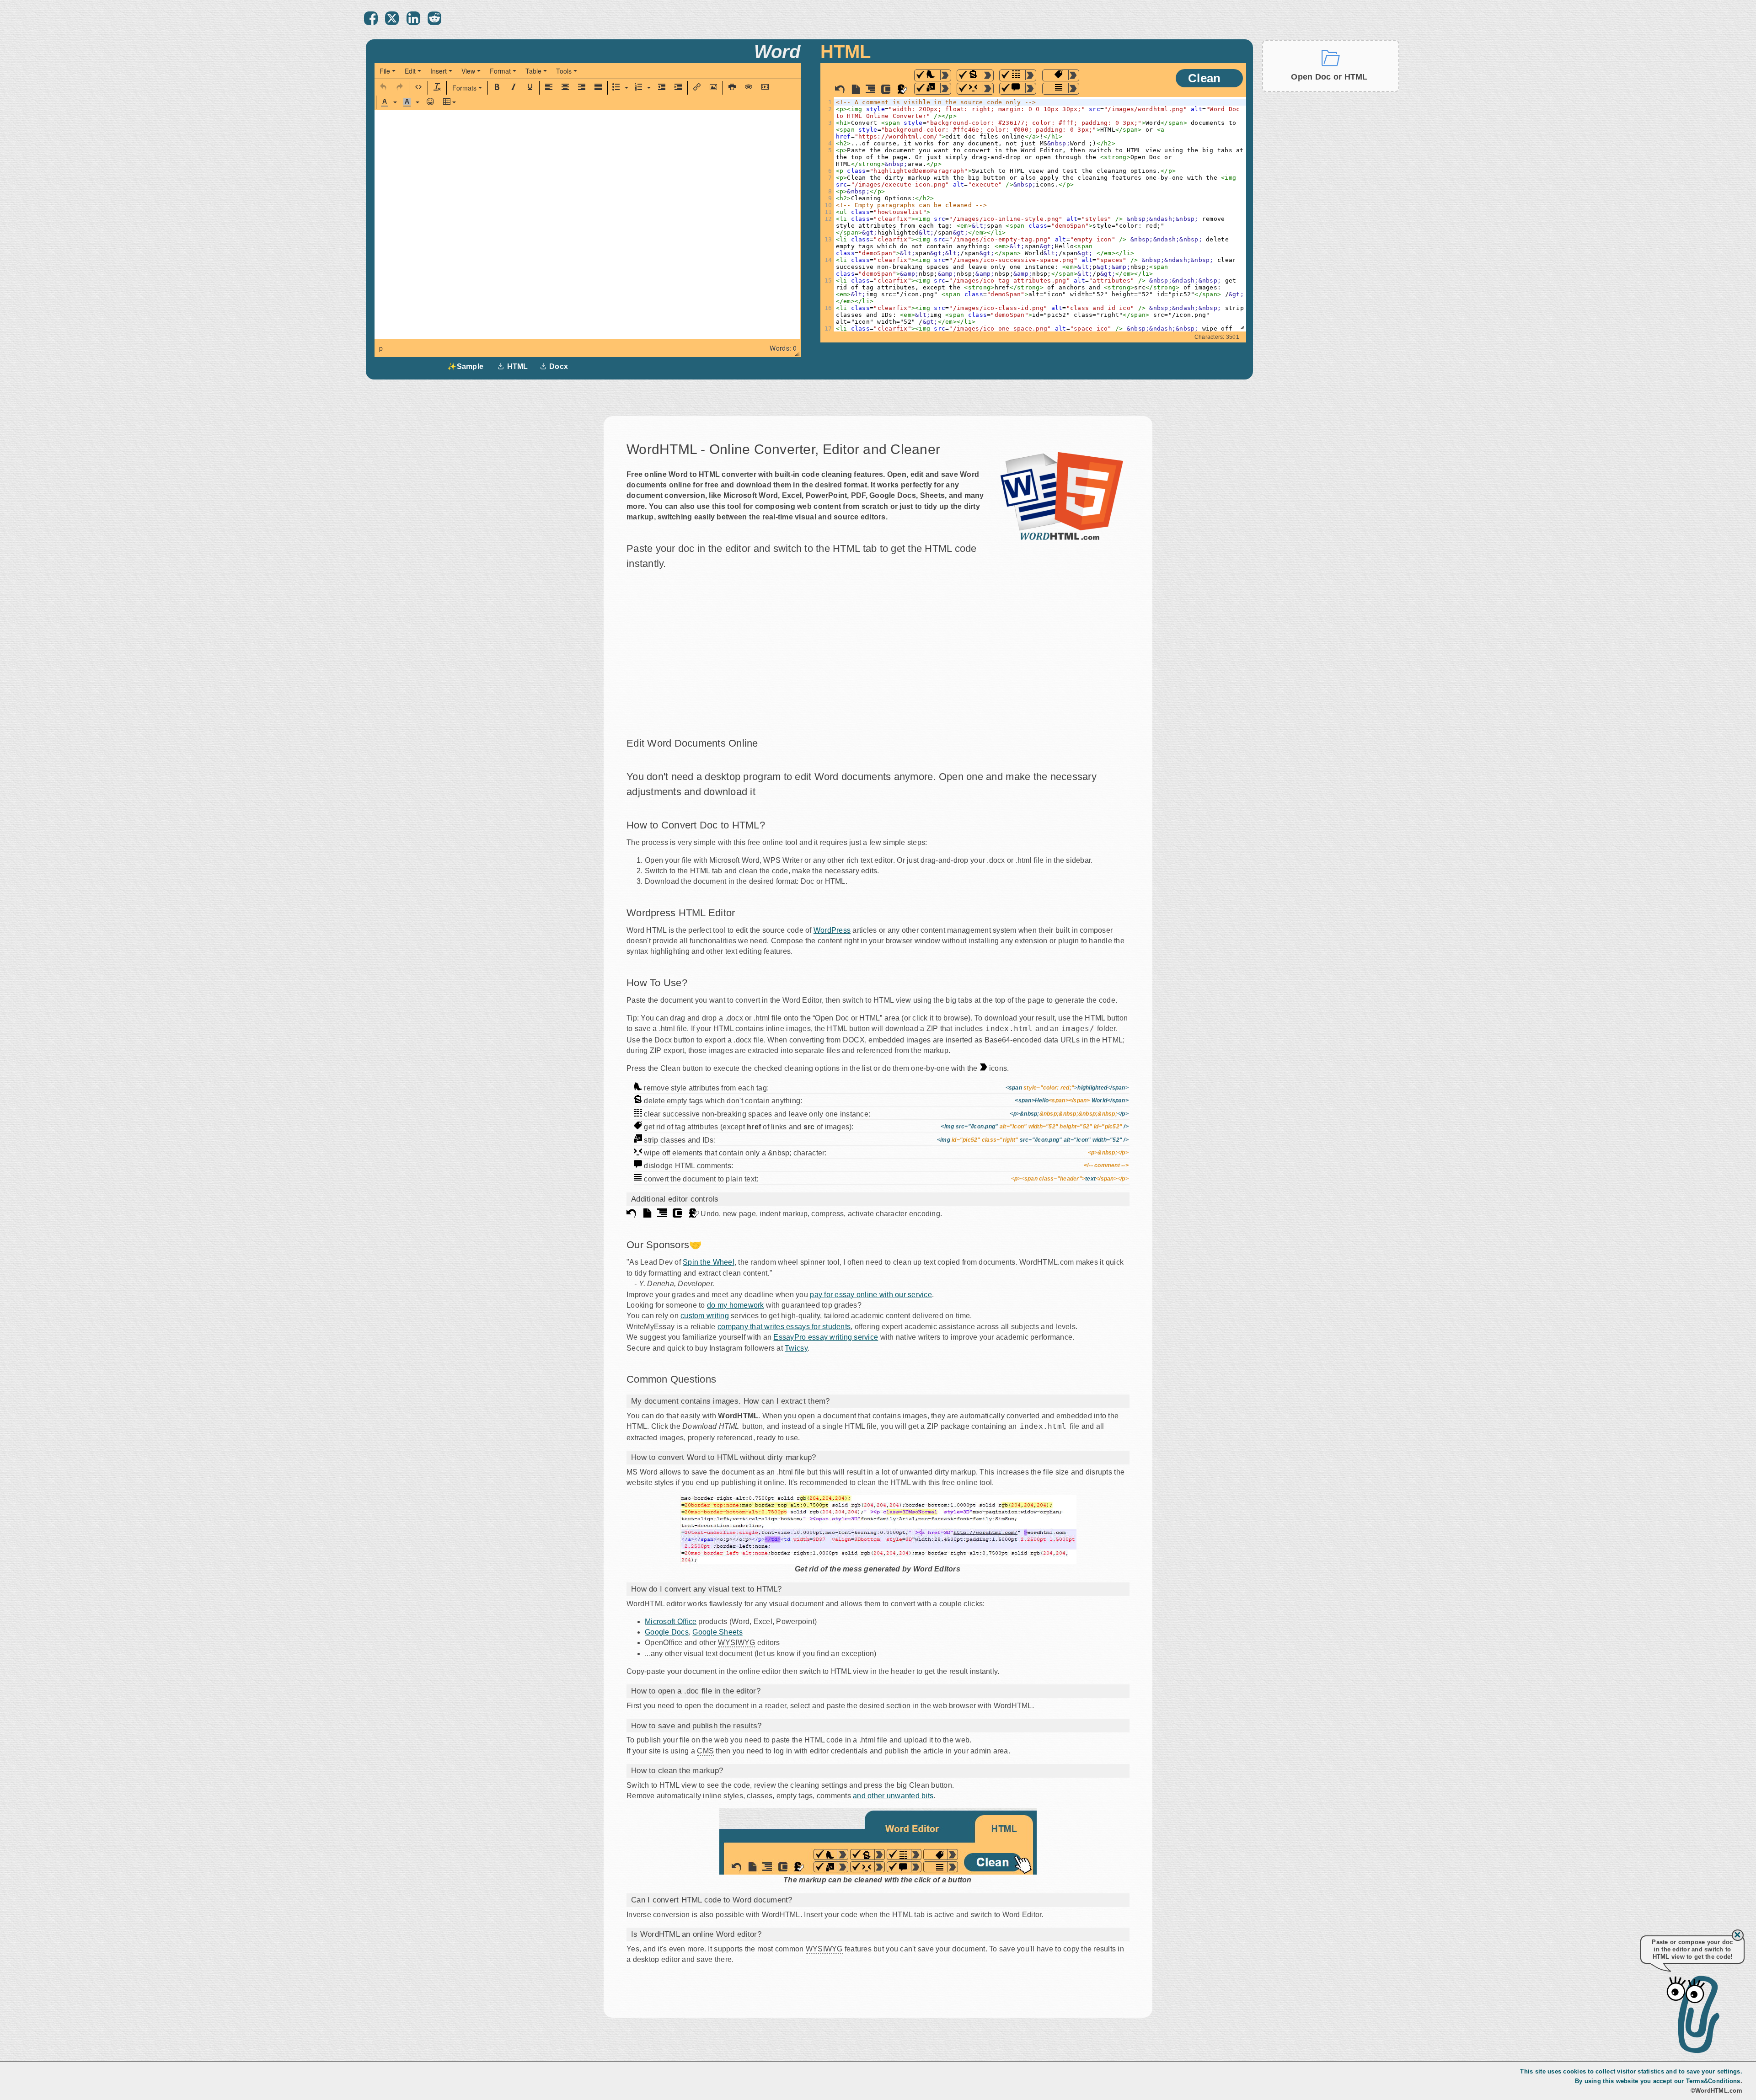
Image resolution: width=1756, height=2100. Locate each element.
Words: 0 (783, 348)
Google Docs (667, 1632)
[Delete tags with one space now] (988, 88)
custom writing (705, 1316)
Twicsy (796, 1348)
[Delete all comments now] (1031, 88)
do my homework (736, 1305)
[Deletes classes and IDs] (927, 89)
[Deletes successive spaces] (1012, 75)
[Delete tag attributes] (1055, 75)
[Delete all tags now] (1073, 88)
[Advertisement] (1331, 237)
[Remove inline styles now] (945, 75)
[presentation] (388, 71)
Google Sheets (717, 1632)
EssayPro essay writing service (826, 1337)
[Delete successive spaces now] (1031, 75)
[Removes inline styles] (927, 75)
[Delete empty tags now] (988, 75)
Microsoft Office (671, 1622)
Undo (840, 89)
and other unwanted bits (893, 1796)
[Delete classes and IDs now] (945, 88)
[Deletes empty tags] (970, 75)
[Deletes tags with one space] (970, 89)
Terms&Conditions (1713, 2081)
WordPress (832, 930)
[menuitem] (388, 71)
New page (855, 89)
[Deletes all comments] (1012, 89)
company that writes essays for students (784, 1327)
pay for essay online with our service (871, 1295)
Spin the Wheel (709, 1262)
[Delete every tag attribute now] (1073, 75)
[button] (383, 88)
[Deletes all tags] (1055, 89)
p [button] (381, 348)
